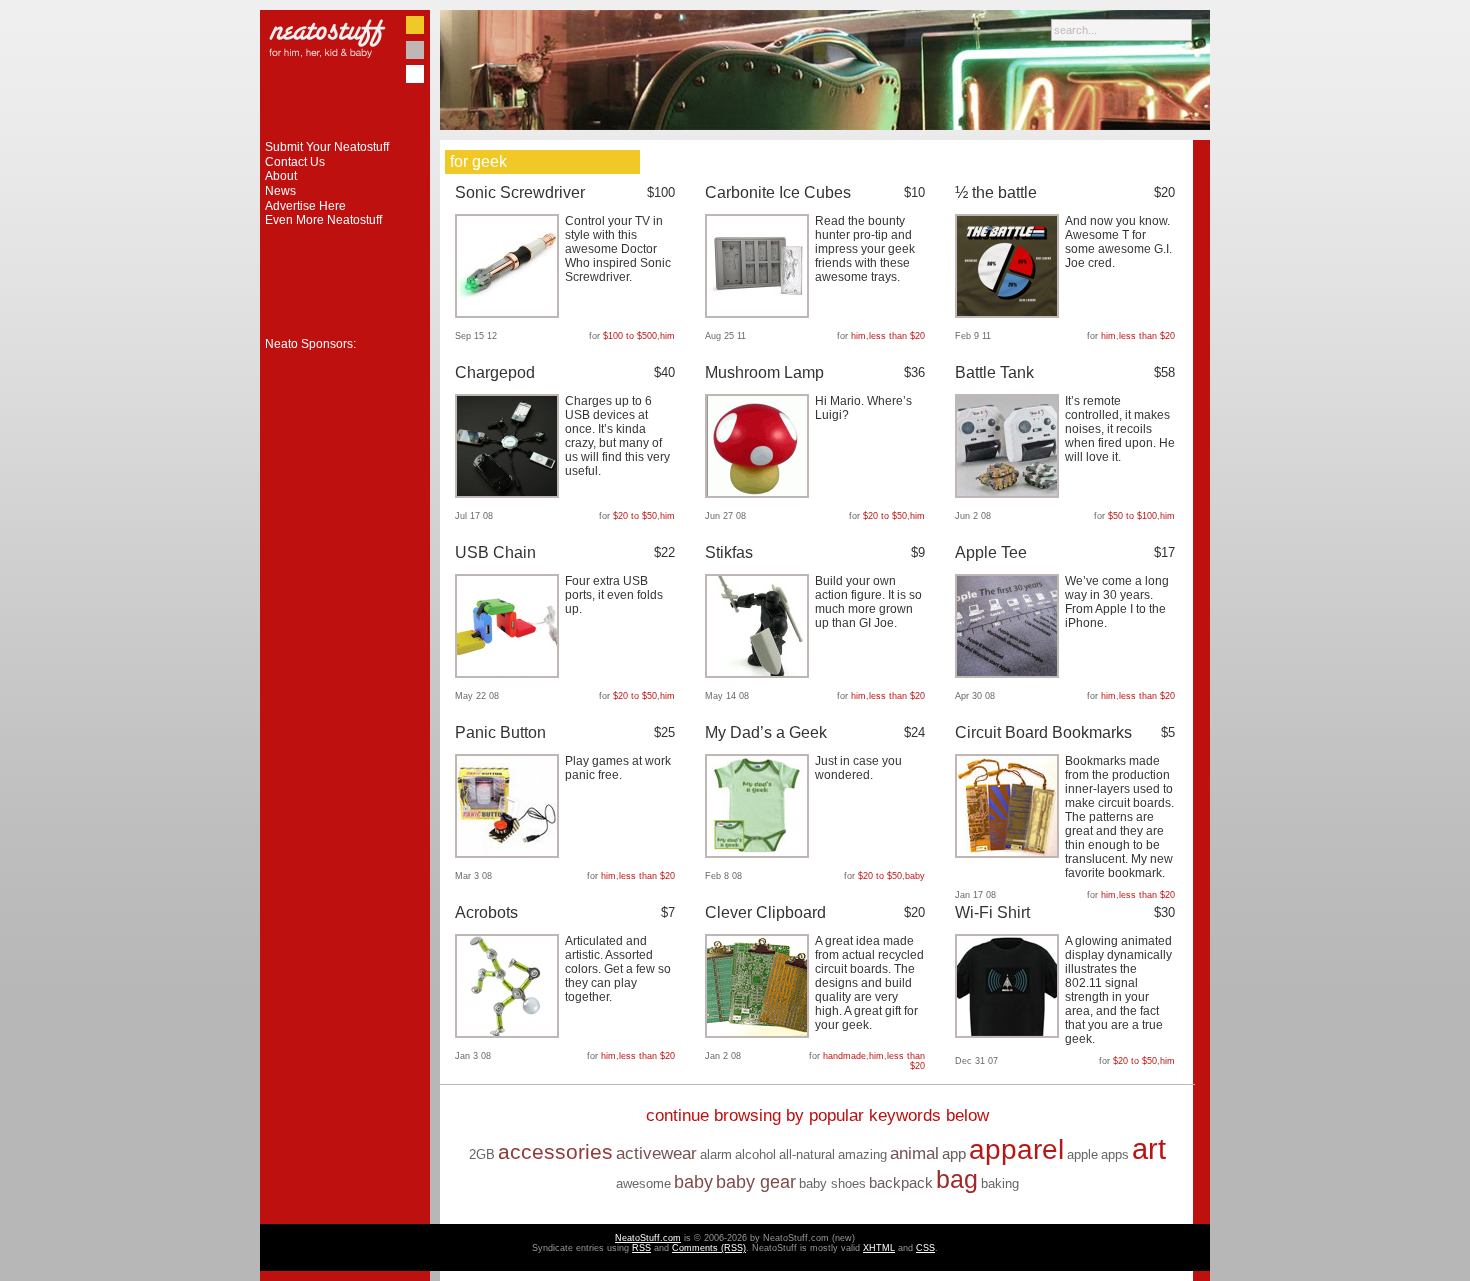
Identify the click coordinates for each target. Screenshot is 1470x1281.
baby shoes (832, 1183)
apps (1115, 1154)
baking (1000, 1183)
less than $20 (897, 336)
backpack (901, 1182)
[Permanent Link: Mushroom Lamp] (759, 494)
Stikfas (729, 552)
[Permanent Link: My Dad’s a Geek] (759, 854)
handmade (844, 1056)
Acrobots (486, 912)
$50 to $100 (1132, 516)
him (667, 336)
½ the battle (996, 192)
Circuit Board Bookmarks (1043, 732)
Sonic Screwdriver (520, 192)
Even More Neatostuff (323, 220)
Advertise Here (305, 206)
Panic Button (500, 732)
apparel (1016, 1149)
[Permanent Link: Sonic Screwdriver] (509, 314)
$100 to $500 (630, 336)
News (280, 191)
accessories (555, 1152)
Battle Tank (994, 372)
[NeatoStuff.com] (345, 136)
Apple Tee (991, 552)
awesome (643, 1183)
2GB (482, 1154)
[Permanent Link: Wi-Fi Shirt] (1009, 1034)
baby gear (756, 1182)
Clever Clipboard (765, 912)
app (954, 1153)
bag (957, 1179)
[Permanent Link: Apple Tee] (1009, 674)
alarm (716, 1154)
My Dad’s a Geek (766, 732)
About (281, 176)
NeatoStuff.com (648, 1238)
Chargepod (495, 372)
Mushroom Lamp (764, 372)
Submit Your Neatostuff (327, 147)
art (1149, 1148)
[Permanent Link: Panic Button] (509, 854)
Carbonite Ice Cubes (778, 192)
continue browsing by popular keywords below (817, 1115)
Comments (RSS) (709, 1248)
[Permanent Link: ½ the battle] (1009, 314)
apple (1082, 1154)
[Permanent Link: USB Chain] (509, 674)
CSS (925, 1248)
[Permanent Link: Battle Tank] (1009, 494)
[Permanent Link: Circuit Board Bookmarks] (1009, 854)
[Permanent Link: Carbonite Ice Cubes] (759, 314)
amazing (862, 1154)
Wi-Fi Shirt (992, 912)
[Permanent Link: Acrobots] (509, 1034)
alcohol (755, 1154)
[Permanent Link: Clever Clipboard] (759, 1034)
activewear (656, 1153)
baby (915, 876)
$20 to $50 (635, 516)
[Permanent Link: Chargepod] (509, 494)
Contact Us (295, 162)
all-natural (807, 1154)
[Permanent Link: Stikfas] (759, 674)
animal (914, 1153)
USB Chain (495, 552)
